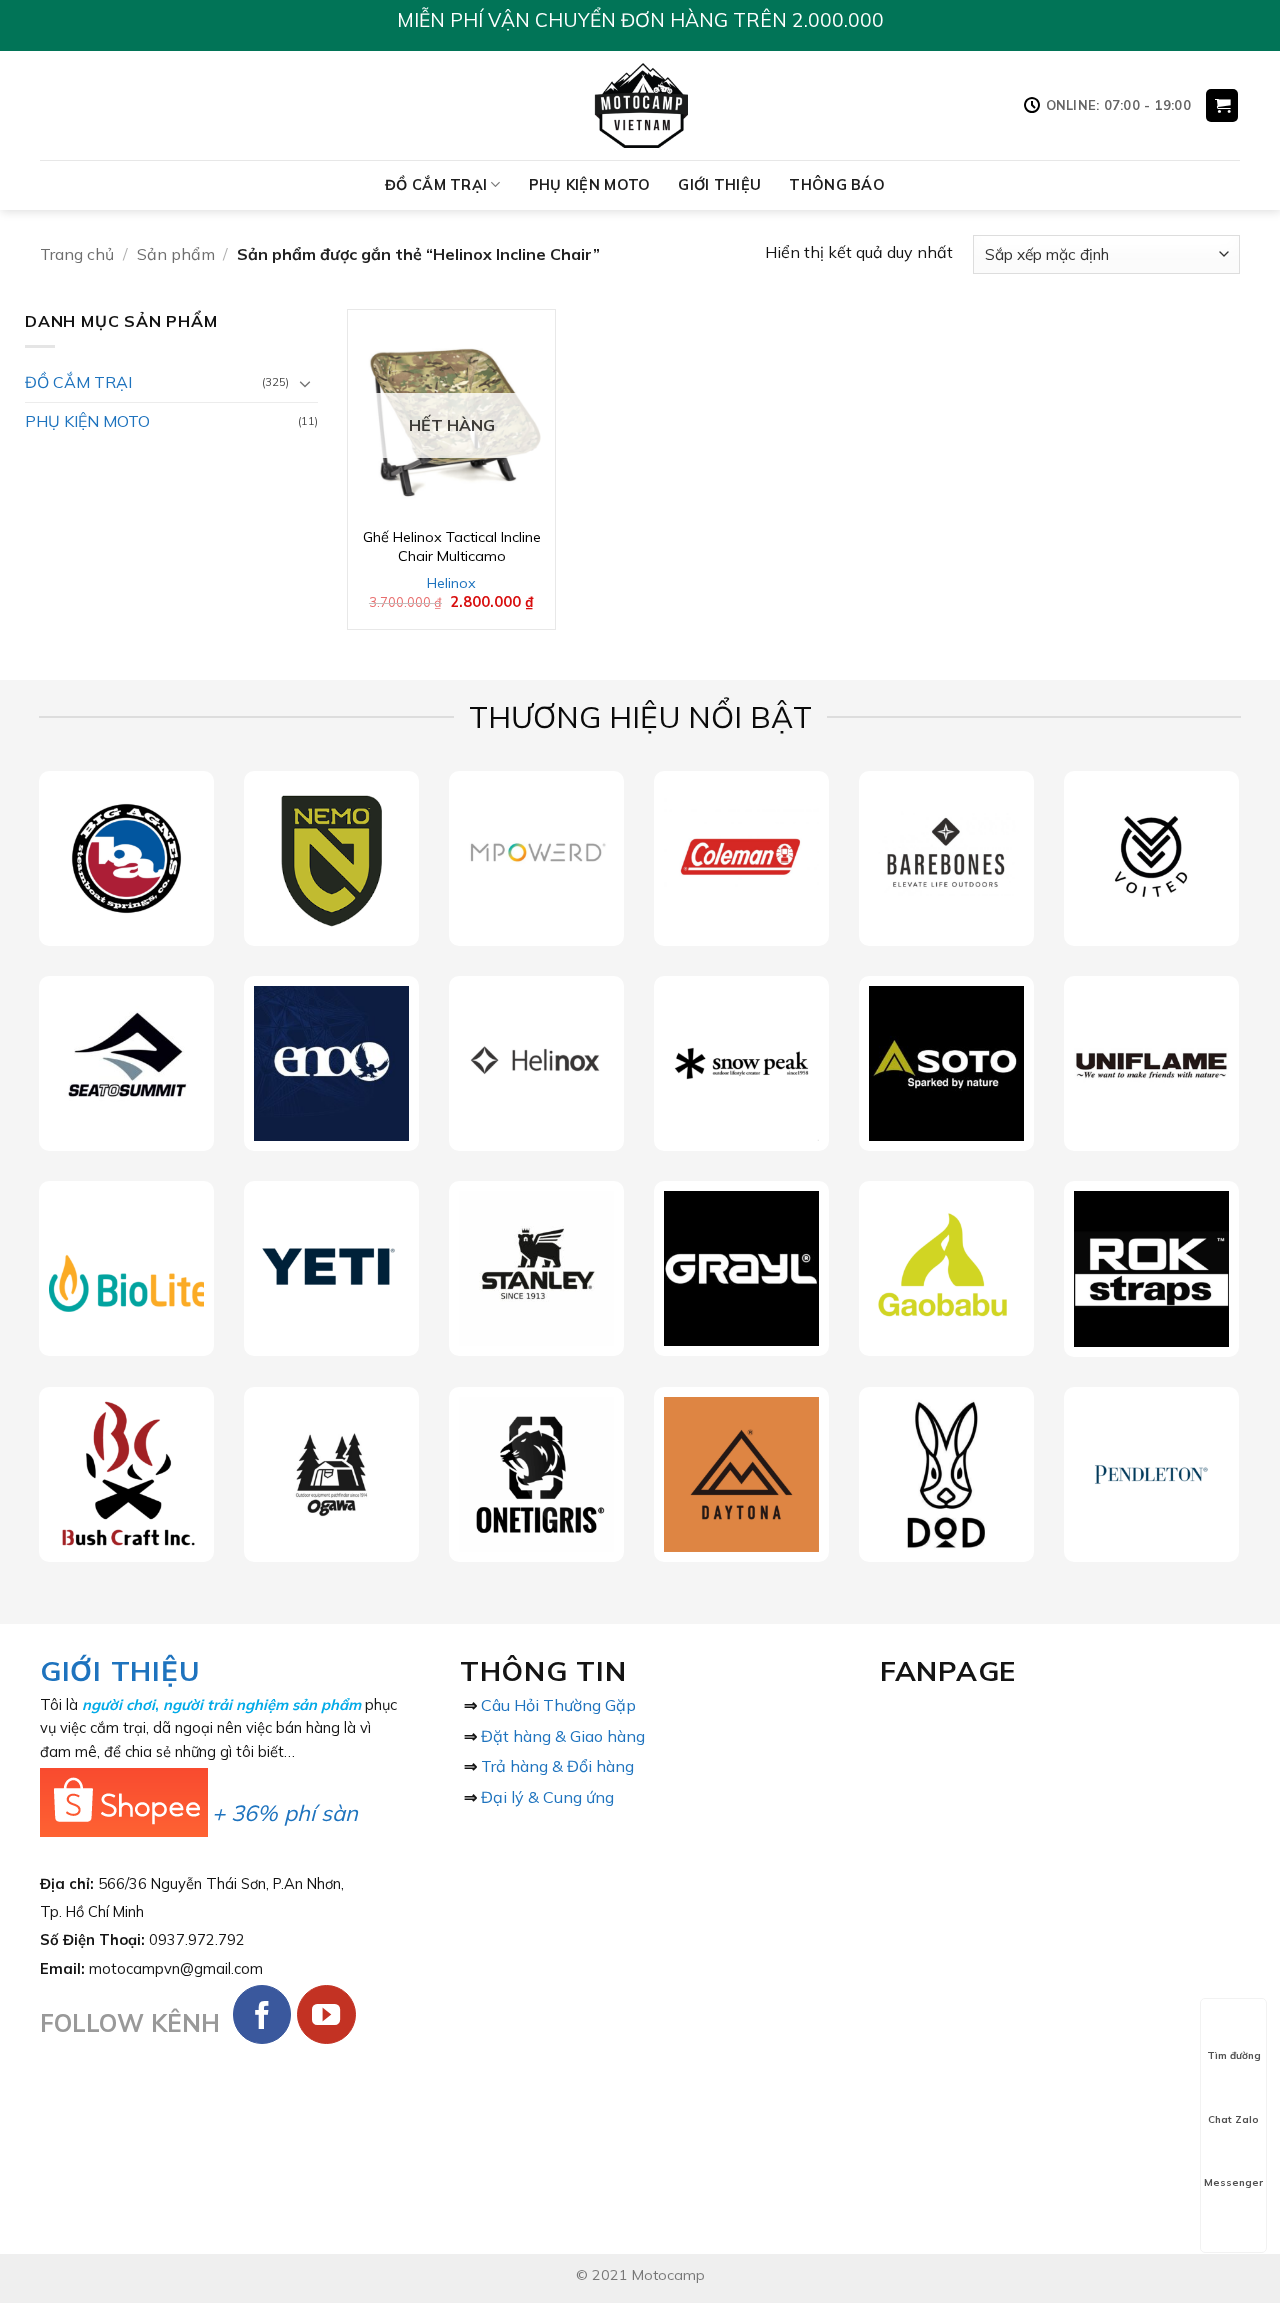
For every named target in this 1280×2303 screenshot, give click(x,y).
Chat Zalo (1233, 2119)
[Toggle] (306, 383)
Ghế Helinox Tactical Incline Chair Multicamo (452, 546)
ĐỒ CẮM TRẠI (436, 185)
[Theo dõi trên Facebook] (262, 2014)
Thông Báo (837, 185)
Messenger (1233, 2182)
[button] (1222, 105)
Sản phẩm (176, 254)
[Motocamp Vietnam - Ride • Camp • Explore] (640, 105)
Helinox (451, 583)
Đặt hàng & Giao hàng (563, 1736)
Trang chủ (77, 254)
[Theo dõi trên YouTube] (326, 2014)
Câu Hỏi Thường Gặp (558, 1705)
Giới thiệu (719, 185)
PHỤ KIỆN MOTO (590, 185)
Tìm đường (1234, 2055)
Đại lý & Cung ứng (547, 1797)
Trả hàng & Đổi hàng (557, 1766)
